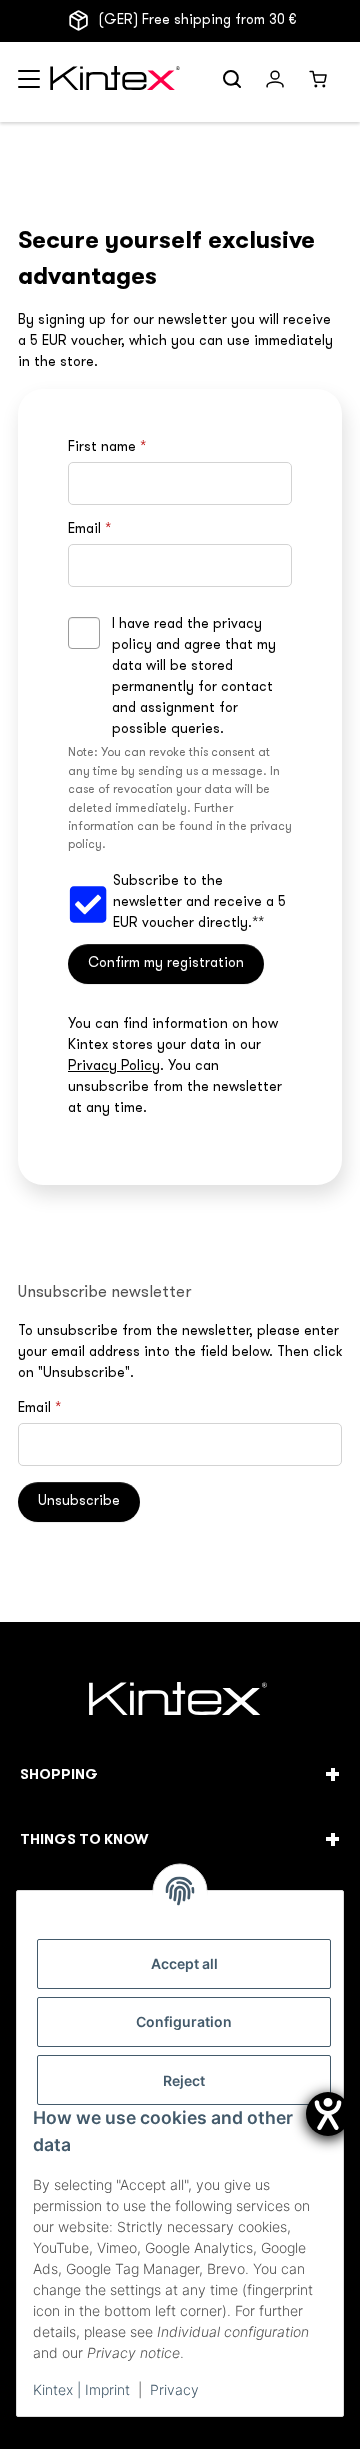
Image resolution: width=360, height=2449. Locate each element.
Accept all (184, 1963)
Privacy (174, 2389)
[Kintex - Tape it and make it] (180, 1702)
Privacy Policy (114, 1066)
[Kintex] (117, 82)
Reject (184, 2080)
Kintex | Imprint (81, 2389)
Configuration (184, 2021)
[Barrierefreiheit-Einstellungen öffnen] (328, 2114)
